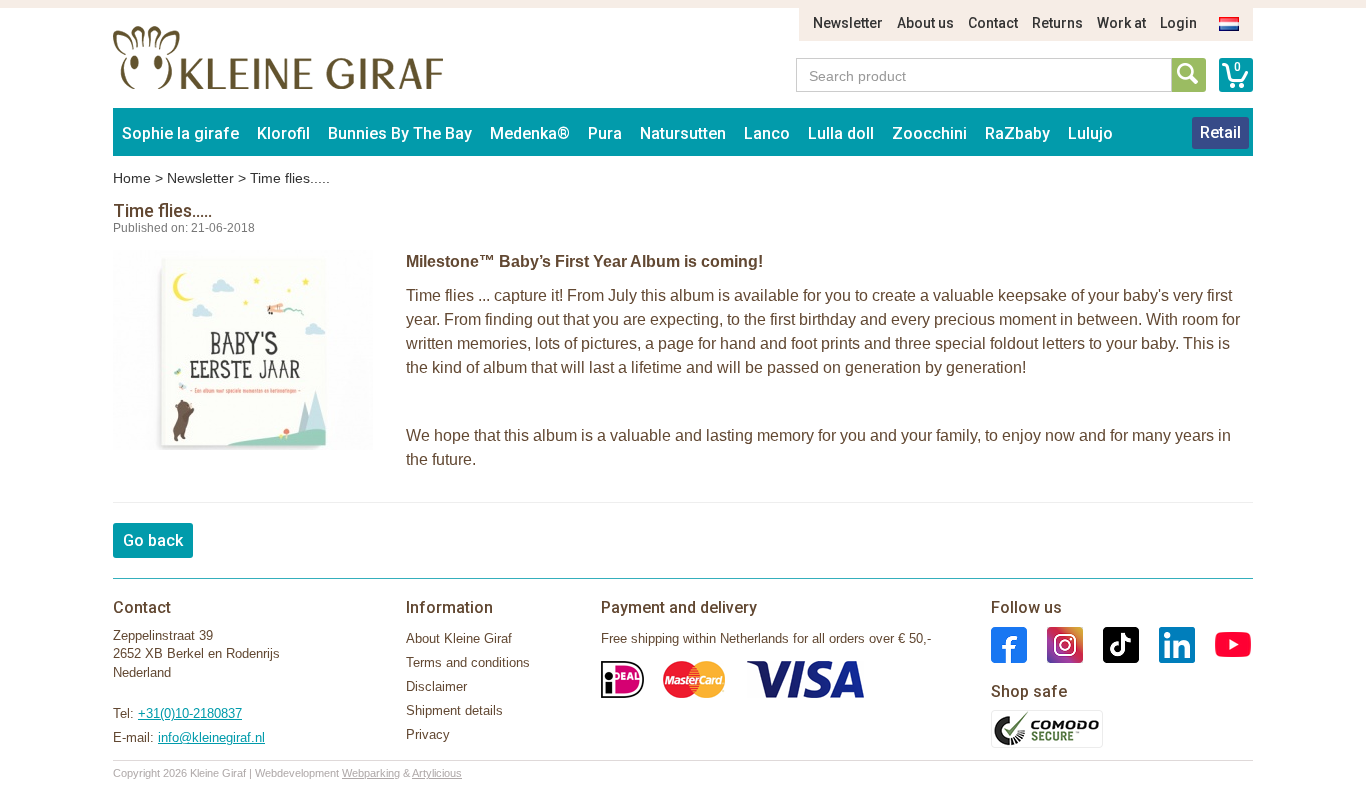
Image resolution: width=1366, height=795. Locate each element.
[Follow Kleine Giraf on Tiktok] (1111, 643)
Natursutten (683, 133)
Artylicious (437, 773)
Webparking (371, 773)
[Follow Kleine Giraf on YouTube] (1223, 643)
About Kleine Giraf (459, 638)
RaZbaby (1017, 133)
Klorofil (283, 133)
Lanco (767, 133)
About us (925, 23)
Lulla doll (841, 133)
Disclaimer (436, 686)
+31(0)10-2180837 (190, 713)
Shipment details (454, 710)
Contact (993, 23)
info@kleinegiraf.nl (211, 737)
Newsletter (848, 23)
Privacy (428, 734)
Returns (1057, 23)
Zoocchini (929, 133)
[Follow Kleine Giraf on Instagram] (1055, 643)
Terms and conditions (468, 662)
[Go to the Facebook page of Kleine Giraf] (1009, 643)
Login (1178, 23)
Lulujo (1090, 133)
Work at (1121, 23)
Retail (1220, 132)
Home (132, 178)
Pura (605, 133)
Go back (153, 540)
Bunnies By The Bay (400, 133)
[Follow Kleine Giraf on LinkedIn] (1167, 643)
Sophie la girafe (180, 133)
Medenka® (530, 133)
